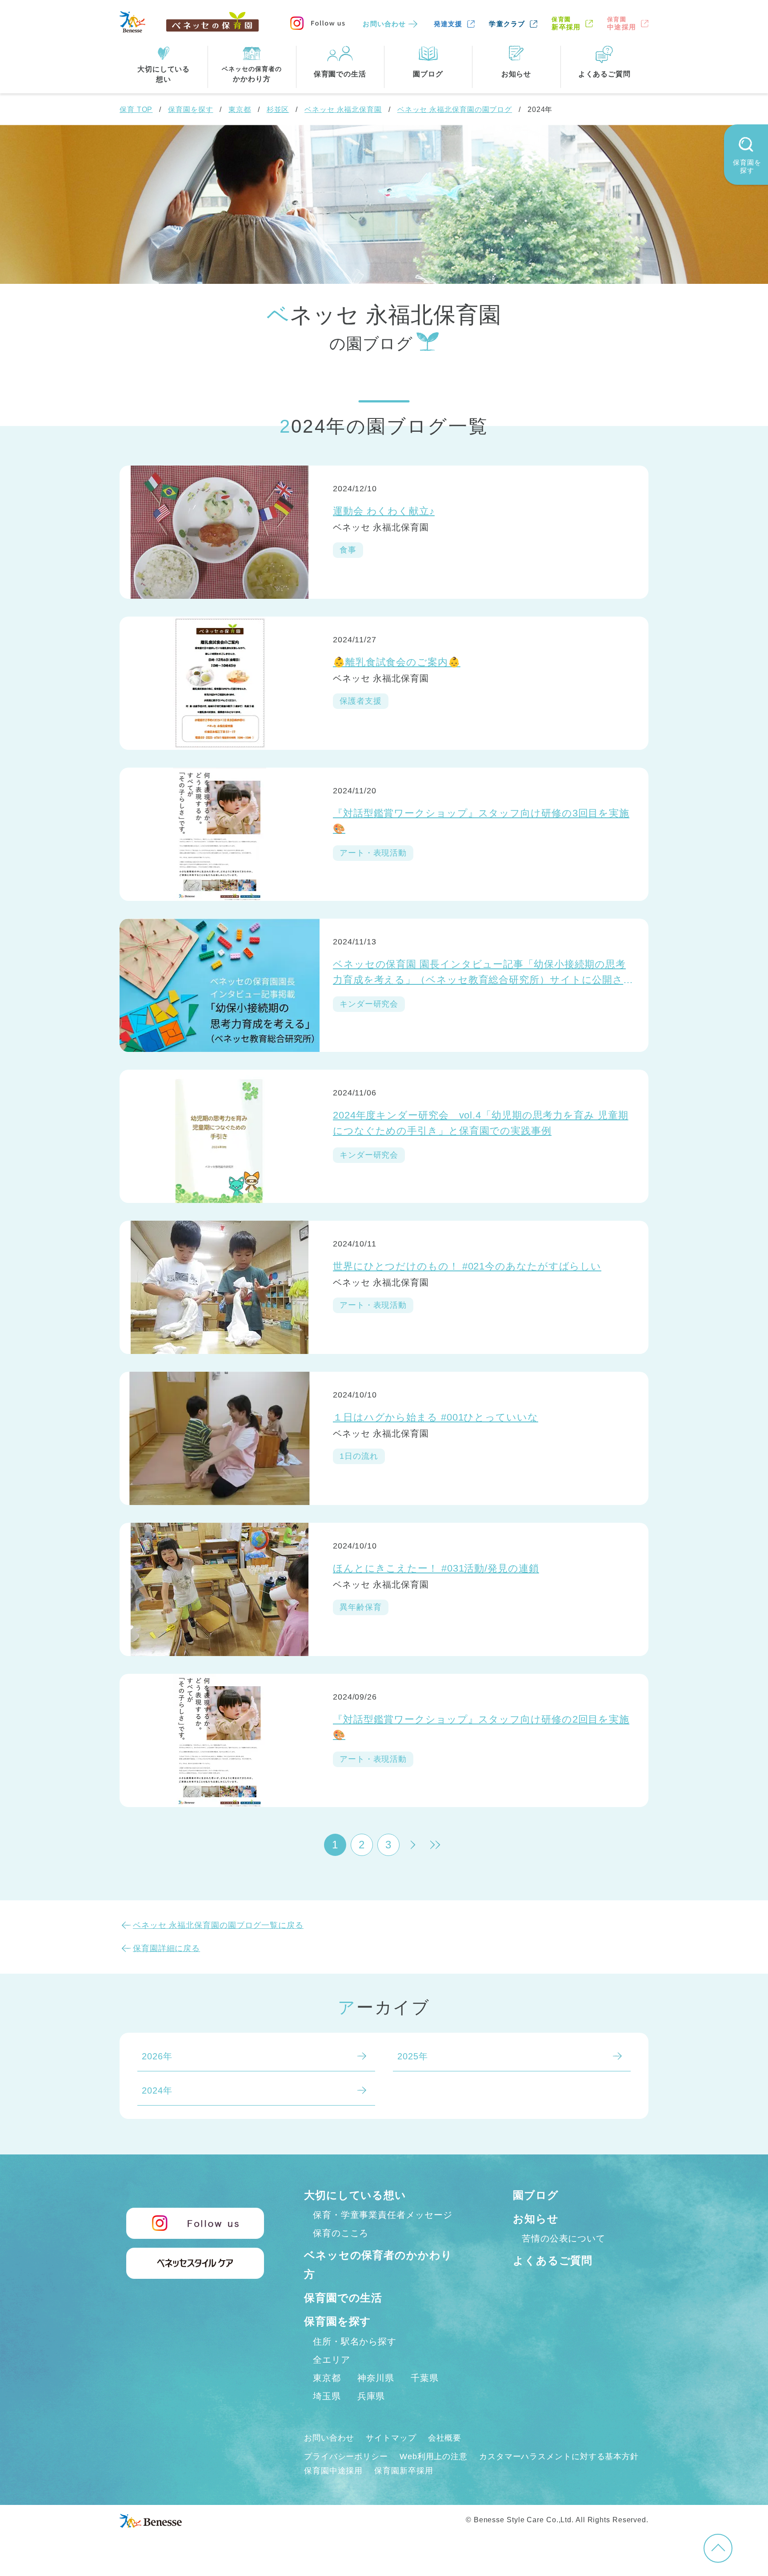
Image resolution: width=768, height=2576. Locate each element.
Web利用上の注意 (434, 2457)
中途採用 (622, 23)
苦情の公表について (564, 2238)
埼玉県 (327, 2396)
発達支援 (448, 24)
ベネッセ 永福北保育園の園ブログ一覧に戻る (218, 1925)
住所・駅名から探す (355, 2341)
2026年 (157, 2056)
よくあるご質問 (553, 2260)
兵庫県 (371, 2396)
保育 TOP (136, 109)
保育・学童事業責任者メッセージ (383, 2215)
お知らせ (536, 2219)
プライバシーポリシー (346, 2457)
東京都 (240, 109)
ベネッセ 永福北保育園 (343, 109)
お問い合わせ (384, 24)
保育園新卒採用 (404, 2471)
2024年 (157, 2090)
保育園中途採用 (333, 2471)
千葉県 (425, 2378)
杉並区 (278, 109)
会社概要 (445, 2438)
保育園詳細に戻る (166, 1948)
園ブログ (536, 2195)
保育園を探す (190, 109)
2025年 (413, 2056)
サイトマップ (391, 2438)
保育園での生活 (343, 2298)
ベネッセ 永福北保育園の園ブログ (455, 109)
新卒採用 (566, 23)
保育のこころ (341, 2233)
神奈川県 (376, 2378)
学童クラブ (507, 24)
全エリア (332, 2360)
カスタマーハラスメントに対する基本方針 (559, 2457)
